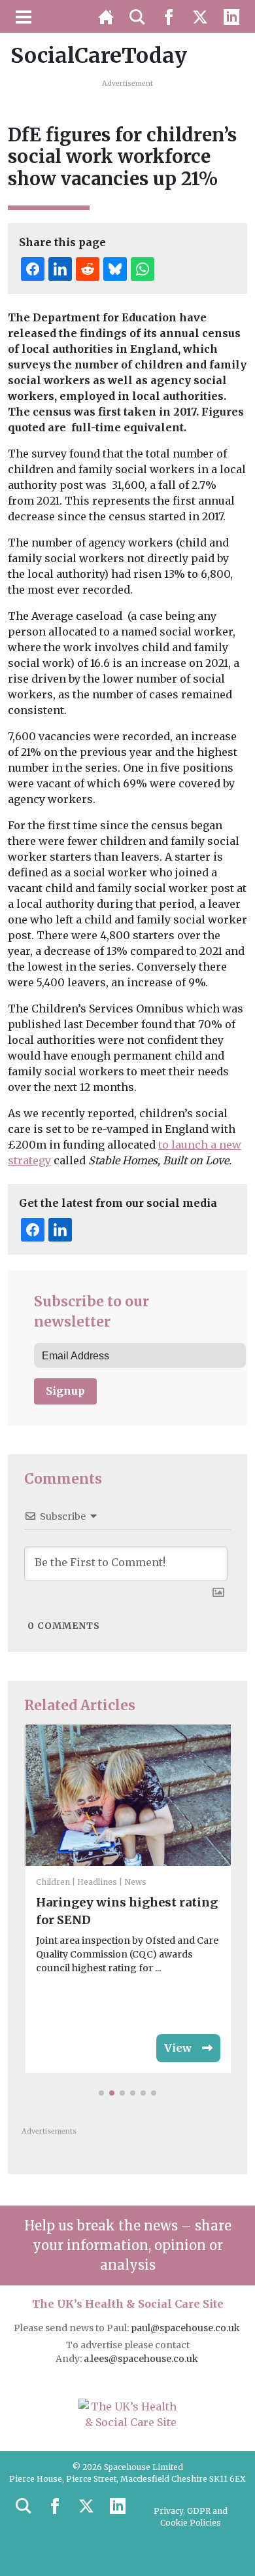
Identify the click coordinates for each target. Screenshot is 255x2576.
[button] (101, 2093)
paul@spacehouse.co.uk (186, 2328)
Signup (65, 1391)
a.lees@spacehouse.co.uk (142, 2359)
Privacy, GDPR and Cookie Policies (191, 2517)
